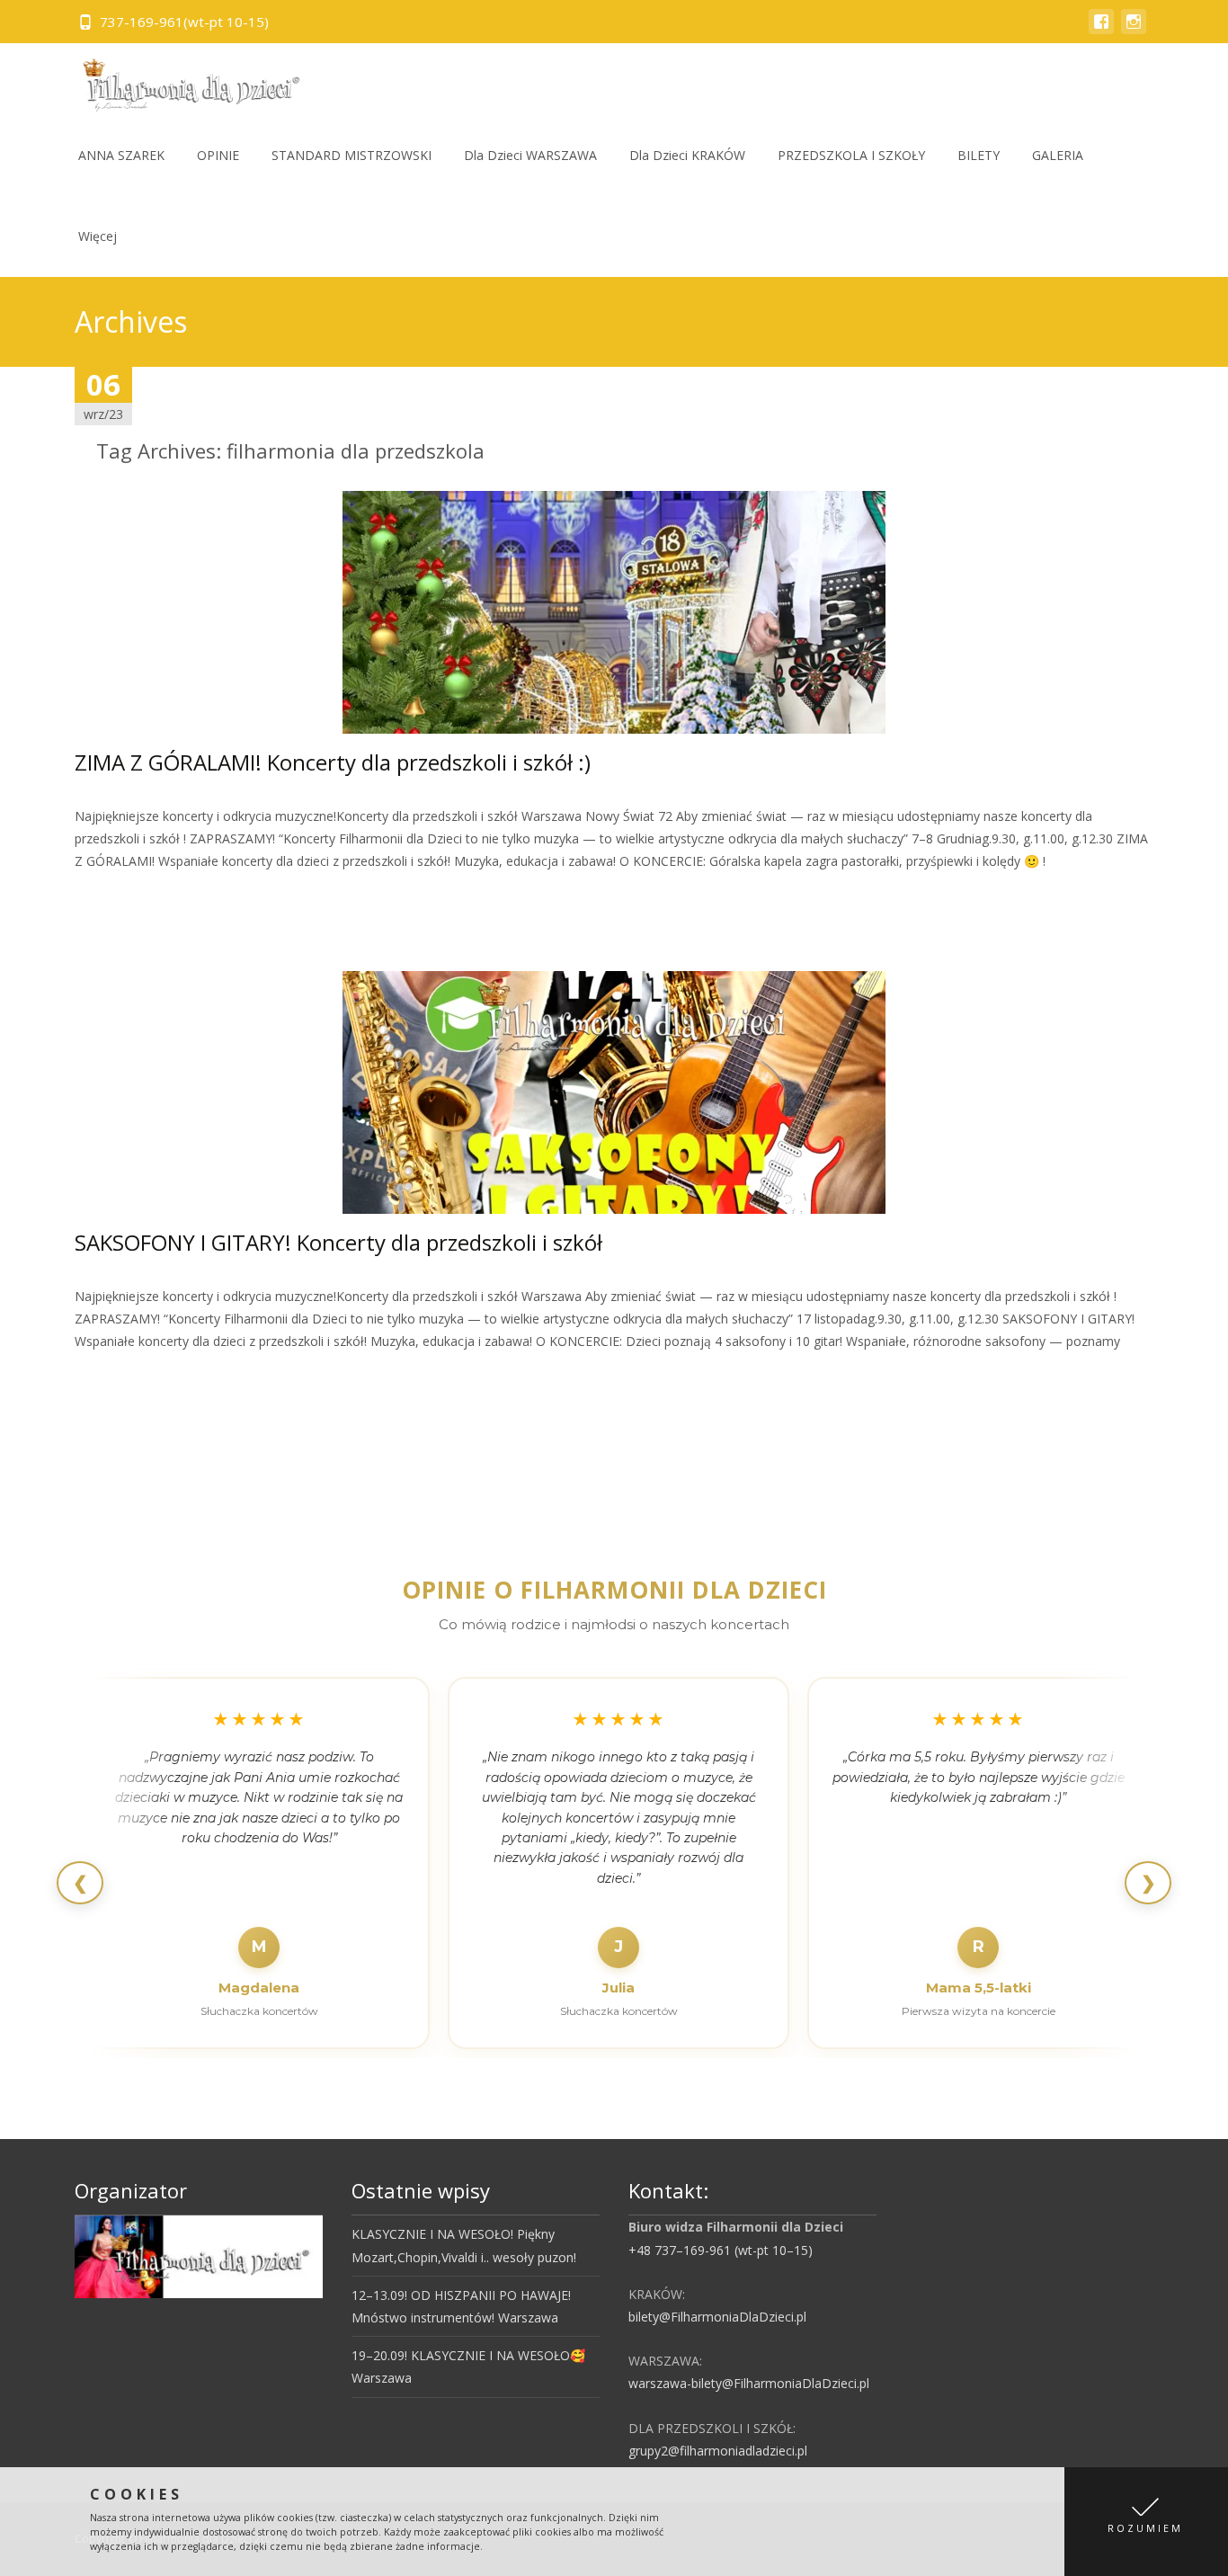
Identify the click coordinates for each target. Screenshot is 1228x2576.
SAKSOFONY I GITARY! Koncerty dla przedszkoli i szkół (338, 1242)
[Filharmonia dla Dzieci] (185, 79)
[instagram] (1134, 30)
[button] (1146, 2522)
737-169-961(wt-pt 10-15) (184, 22)
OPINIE (218, 155)
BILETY (979, 155)
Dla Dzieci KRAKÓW (687, 155)
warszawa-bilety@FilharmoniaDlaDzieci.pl (749, 2383)
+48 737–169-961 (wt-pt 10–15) (721, 2250)
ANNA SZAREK (121, 155)
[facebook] (1101, 30)
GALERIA (1058, 155)
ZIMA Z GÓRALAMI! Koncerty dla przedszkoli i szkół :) (333, 762)
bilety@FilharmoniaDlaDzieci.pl (717, 2317)
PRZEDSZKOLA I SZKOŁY (851, 155)
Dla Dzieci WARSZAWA (530, 155)
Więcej (98, 236)
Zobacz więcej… (125, 895)
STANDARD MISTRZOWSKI (351, 155)
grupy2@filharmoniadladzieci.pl (718, 2451)
